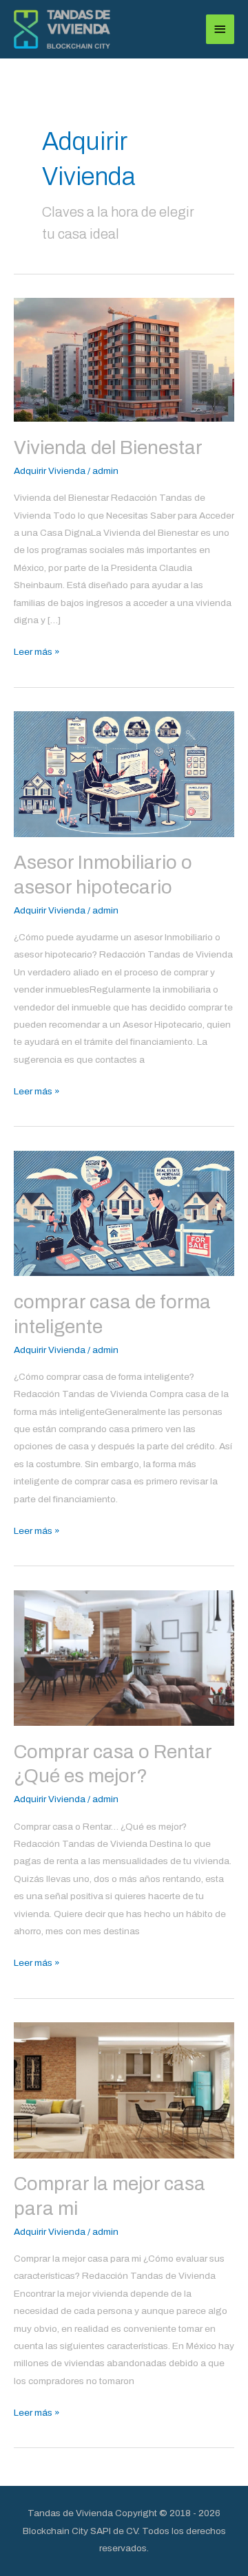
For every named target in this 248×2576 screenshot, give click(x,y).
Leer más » (37, 650)
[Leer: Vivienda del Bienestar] (124, 359)
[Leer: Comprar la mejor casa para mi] (124, 2089)
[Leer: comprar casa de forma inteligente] (124, 1213)
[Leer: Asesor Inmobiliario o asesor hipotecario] (124, 773)
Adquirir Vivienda (50, 471)
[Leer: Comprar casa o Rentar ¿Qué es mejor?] (124, 1657)
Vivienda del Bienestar (108, 448)
